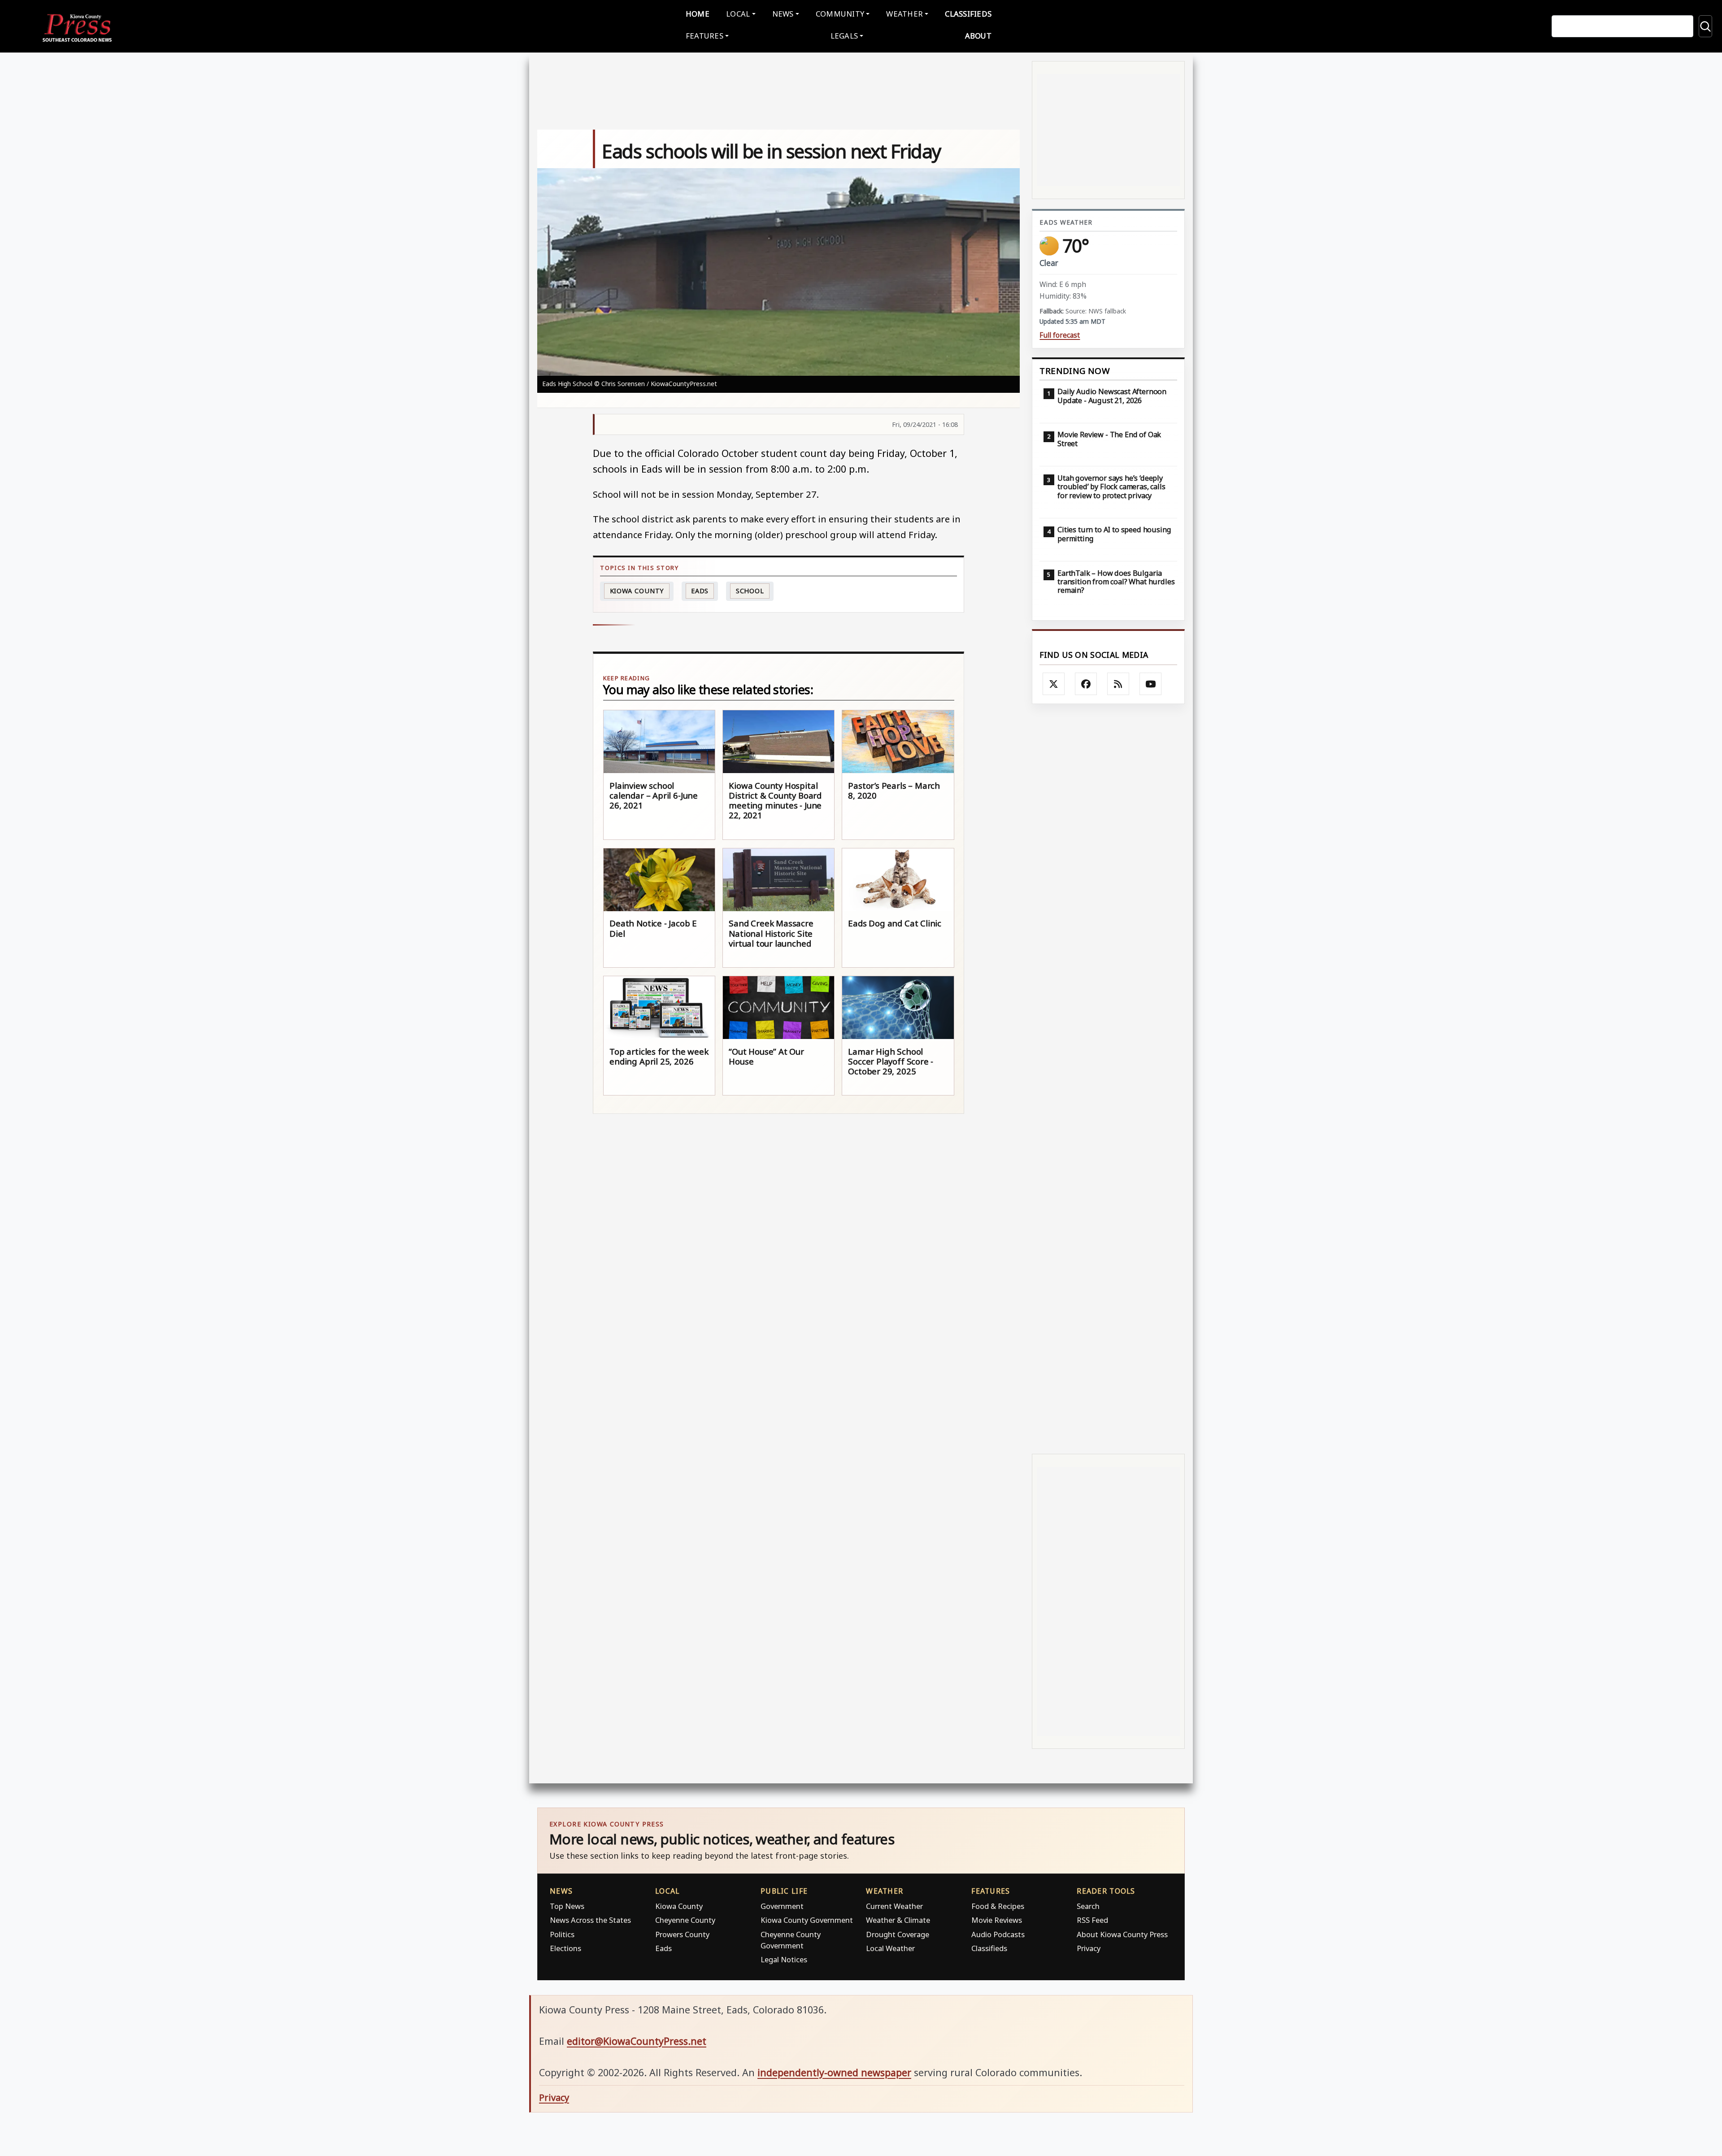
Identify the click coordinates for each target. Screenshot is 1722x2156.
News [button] (783, 14)
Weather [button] (904, 14)
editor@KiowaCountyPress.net (637, 2041)
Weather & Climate (898, 1920)
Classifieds (968, 14)
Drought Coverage (898, 1934)
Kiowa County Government (807, 1920)
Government (782, 1906)
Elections (565, 1948)
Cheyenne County (685, 1920)
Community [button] (840, 14)
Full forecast (1060, 335)
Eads (700, 591)
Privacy (1089, 1948)
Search (1088, 1906)
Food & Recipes (998, 1906)
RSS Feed (1092, 1920)
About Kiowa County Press (1122, 1934)
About (978, 36)
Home (698, 14)
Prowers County (682, 1934)
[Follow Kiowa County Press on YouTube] (1151, 684)
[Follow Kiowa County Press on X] (1054, 684)
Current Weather (894, 1906)
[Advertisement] (1108, 1079)
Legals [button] (844, 36)
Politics (562, 1934)
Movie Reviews (997, 1920)
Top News (567, 1906)
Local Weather (890, 1948)
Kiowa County (637, 591)
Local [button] (738, 14)
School (750, 591)
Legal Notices (784, 1959)
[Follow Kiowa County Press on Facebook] (1086, 684)
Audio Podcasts (998, 1934)
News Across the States (590, 1920)
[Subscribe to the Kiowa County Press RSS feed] (1118, 684)
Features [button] (704, 36)
